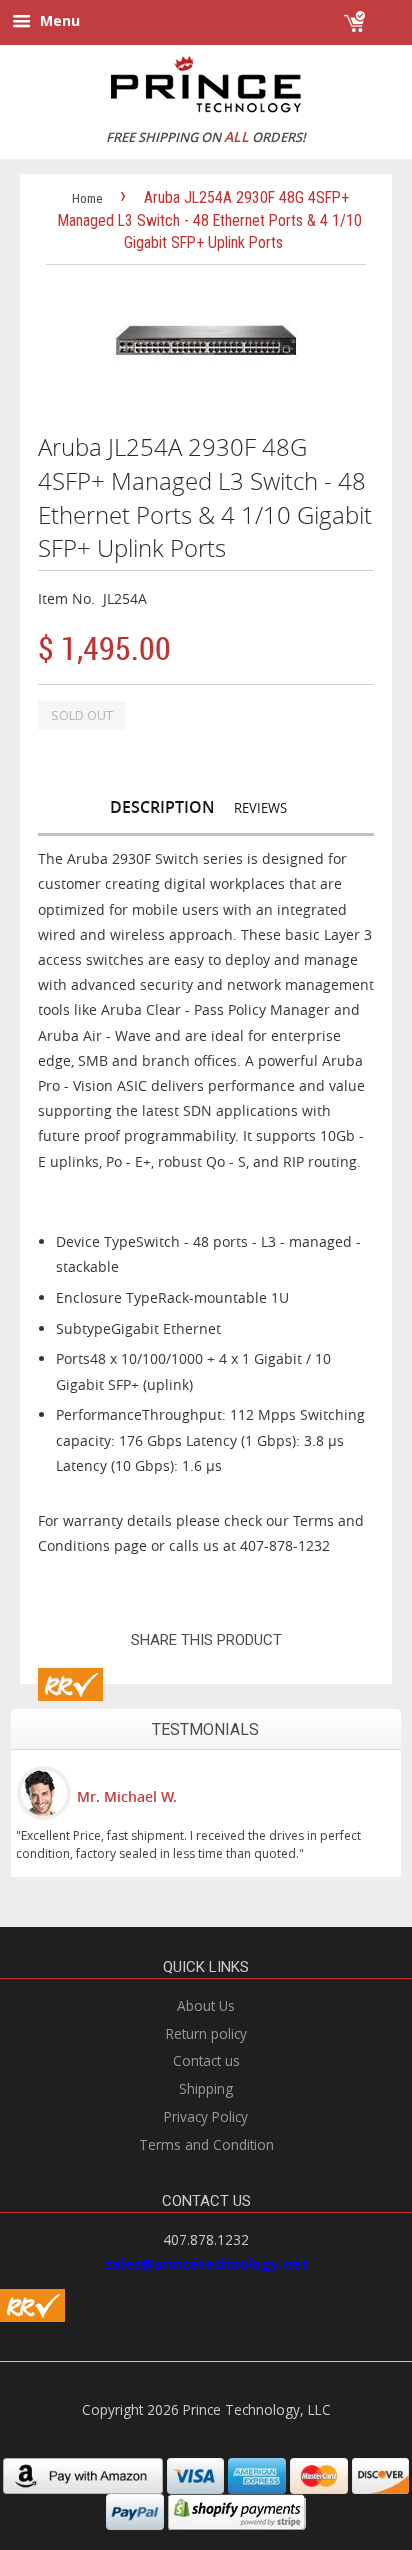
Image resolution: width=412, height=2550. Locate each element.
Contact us (206, 2060)
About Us (206, 2005)
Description (162, 807)
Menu (58, 20)
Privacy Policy (206, 2116)
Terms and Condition (206, 2144)
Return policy (206, 2033)
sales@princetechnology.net (206, 2263)
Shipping (206, 2088)
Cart (384, 12)
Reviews (260, 808)
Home (87, 198)
